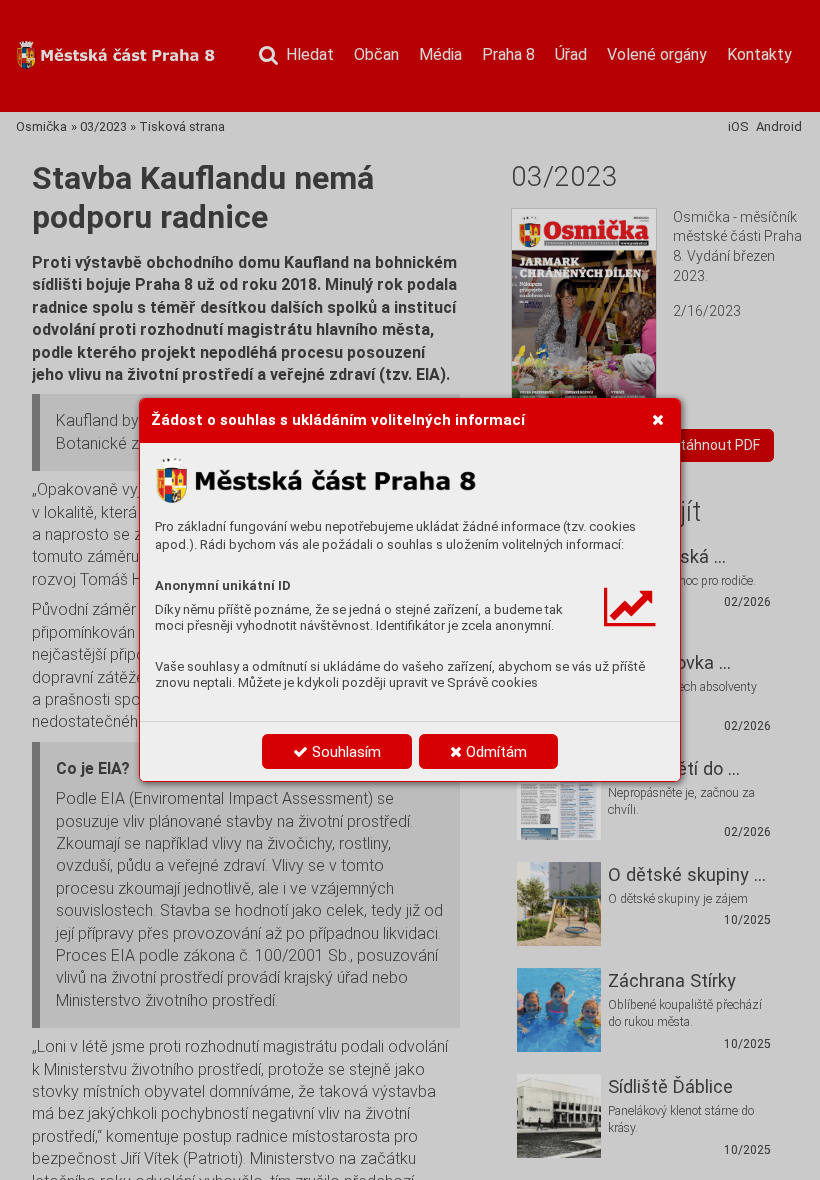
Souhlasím (344, 752)
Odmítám (494, 752)
